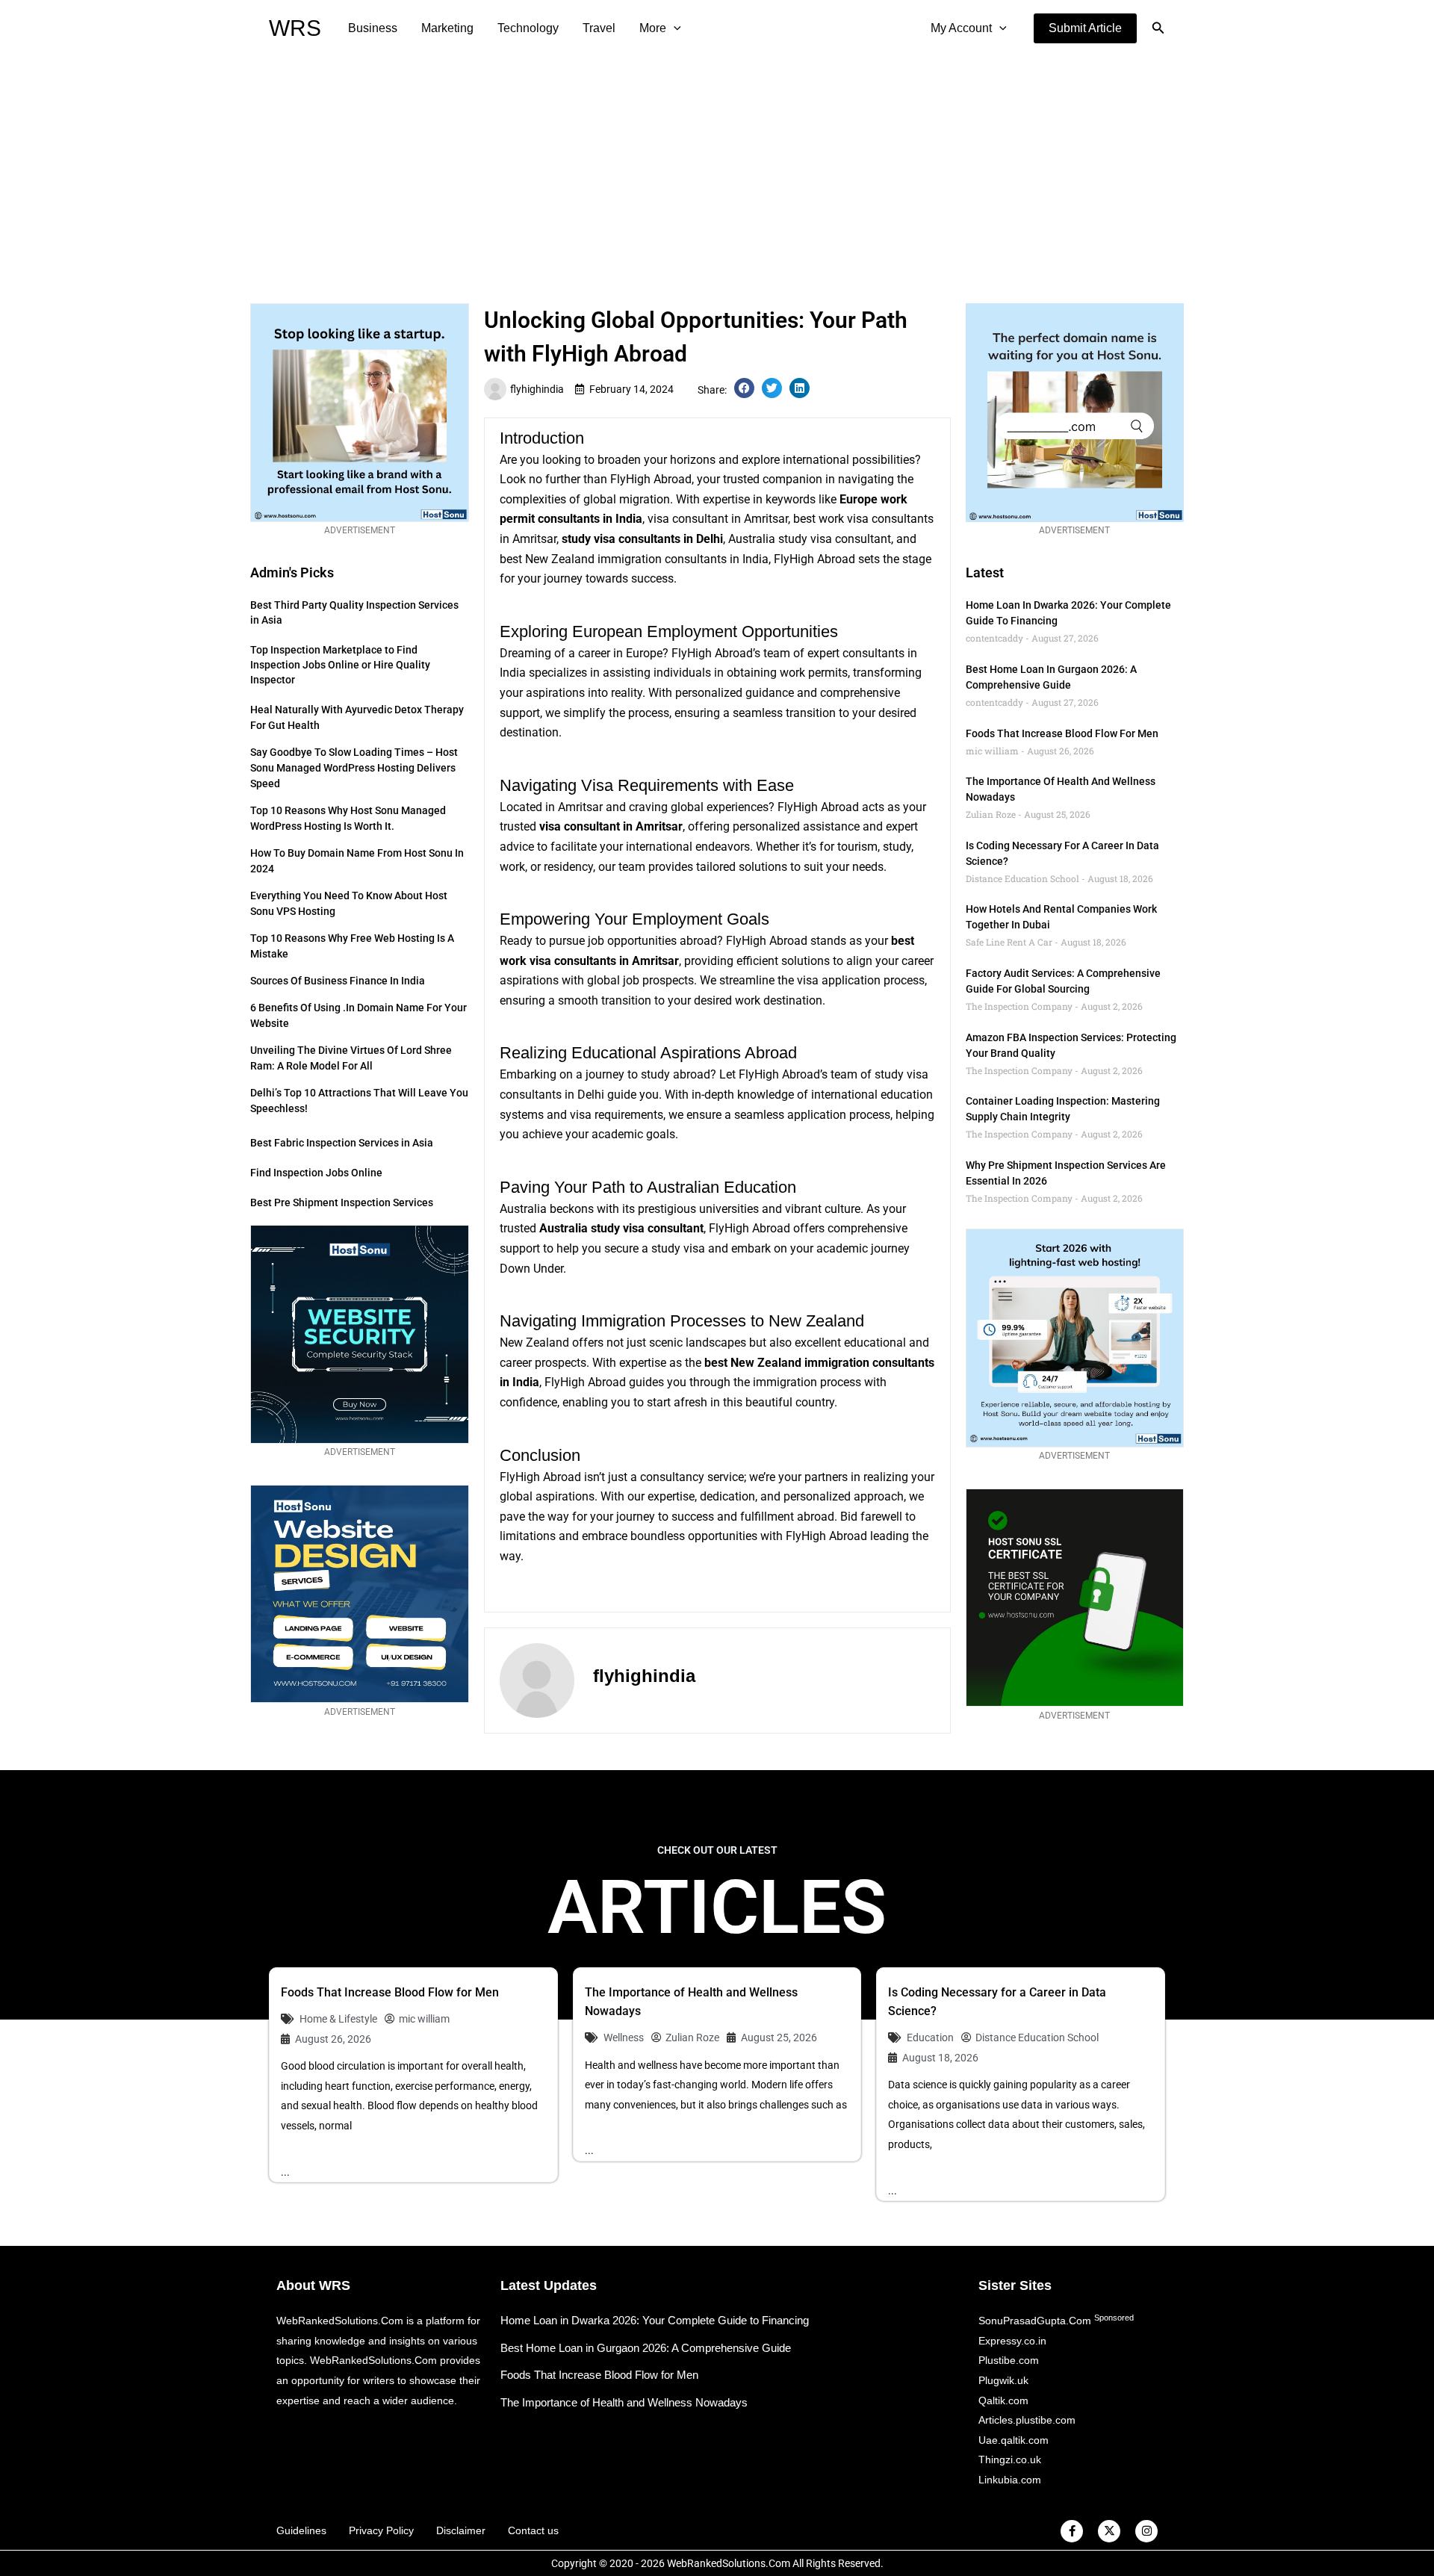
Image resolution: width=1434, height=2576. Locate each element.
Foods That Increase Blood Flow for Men (1062, 733)
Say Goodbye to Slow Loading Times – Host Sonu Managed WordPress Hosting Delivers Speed (354, 768)
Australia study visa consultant (621, 1228)
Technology (528, 28)
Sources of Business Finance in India (338, 981)
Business (373, 28)
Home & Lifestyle (338, 2019)
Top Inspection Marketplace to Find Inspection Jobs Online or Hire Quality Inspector (340, 665)
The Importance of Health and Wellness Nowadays (624, 2402)
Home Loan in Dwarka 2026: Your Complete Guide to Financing (655, 2320)
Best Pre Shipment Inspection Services (342, 1202)
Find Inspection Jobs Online (316, 1173)
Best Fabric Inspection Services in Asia (342, 1143)
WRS (295, 28)
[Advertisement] (717, 169)
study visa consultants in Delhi (642, 539)
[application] (674, 28)
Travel (599, 28)
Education (930, 2037)
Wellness (624, 2037)
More (653, 28)
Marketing (447, 28)
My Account (961, 28)
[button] (1085, 28)
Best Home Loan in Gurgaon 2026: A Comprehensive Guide (646, 2348)
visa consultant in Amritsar (611, 826)
